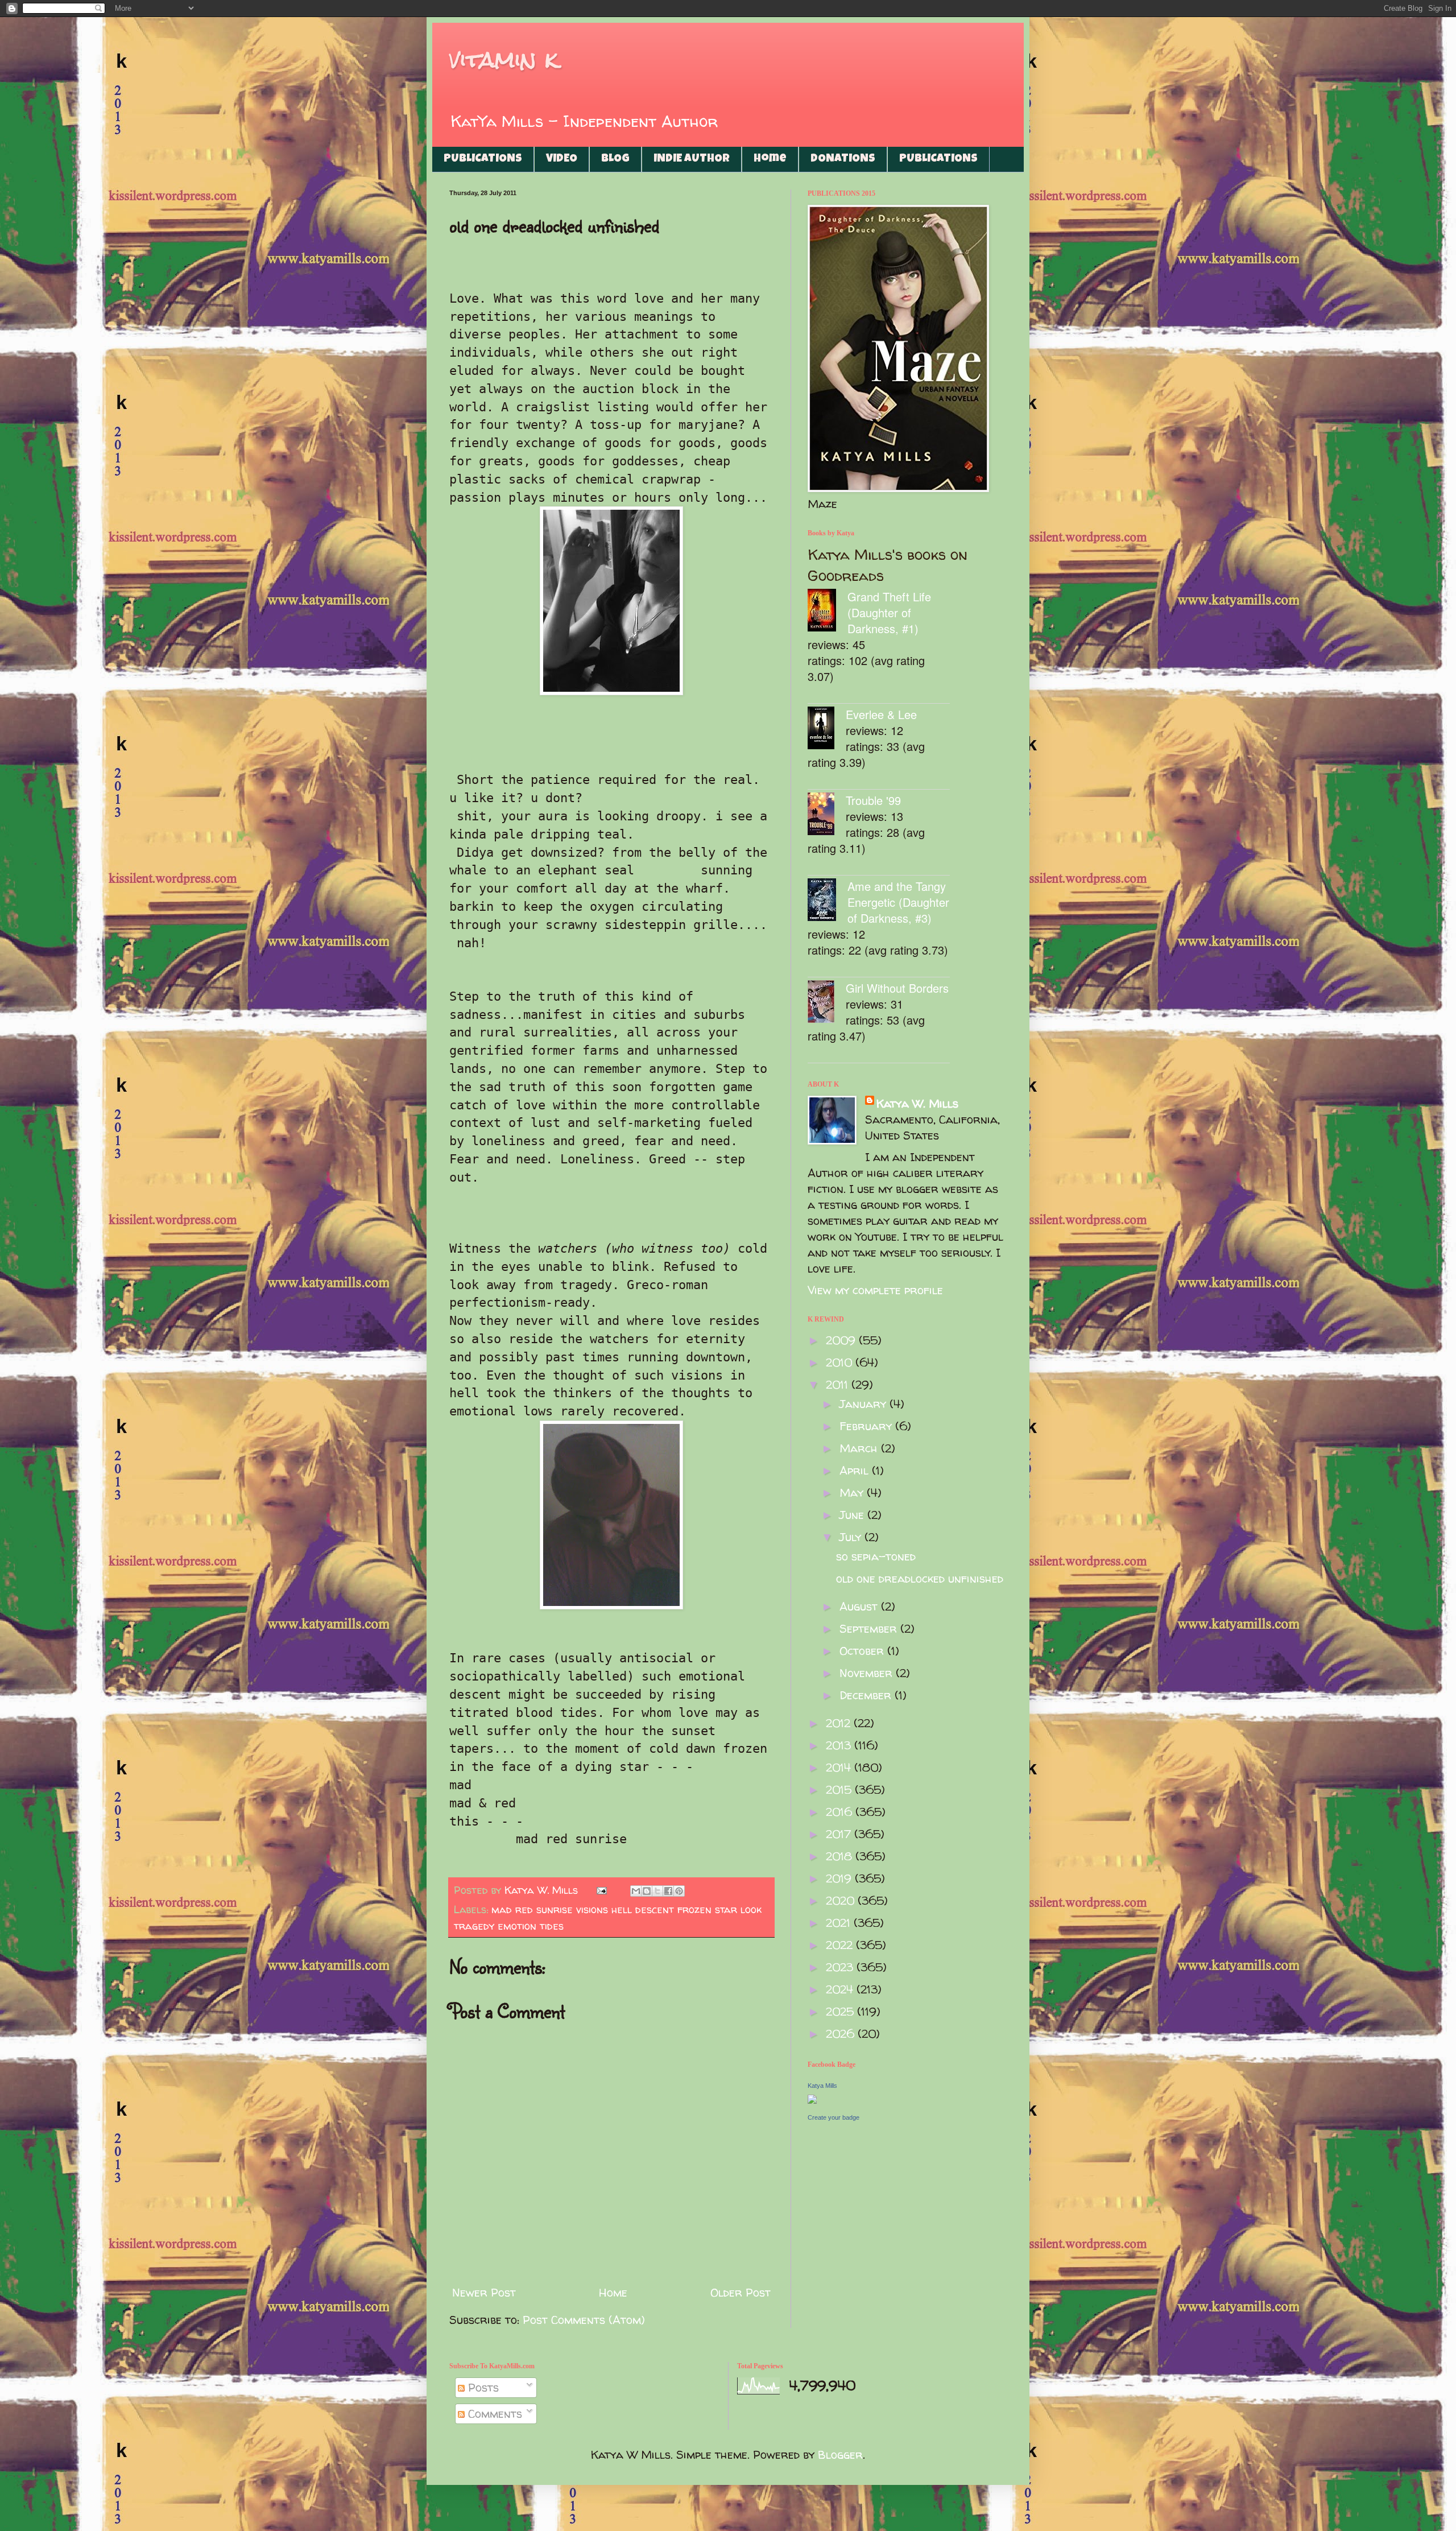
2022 (841, 1945)
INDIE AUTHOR (692, 159)
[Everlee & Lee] (827, 730)
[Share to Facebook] (668, 1891)
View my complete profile (875, 1290)
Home (770, 159)
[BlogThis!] (647, 1891)
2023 (841, 1967)
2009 (842, 1340)
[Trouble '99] (827, 816)
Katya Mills (822, 2086)
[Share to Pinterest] (679, 1891)
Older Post (741, 2292)
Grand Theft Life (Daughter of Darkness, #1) (889, 612)
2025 (841, 2011)
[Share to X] (657, 1891)
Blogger (840, 2454)
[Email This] (636, 1891)
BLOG (615, 159)
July (852, 1537)
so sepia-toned (876, 1556)
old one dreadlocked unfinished (920, 1578)
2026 (842, 2034)
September (870, 1628)
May (853, 1492)
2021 (840, 1923)
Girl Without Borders (897, 988)
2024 (841, 1989)
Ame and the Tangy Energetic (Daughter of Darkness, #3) (898, 902)
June (853, 1515)
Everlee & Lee (881, 714)
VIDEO (562, 159)
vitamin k (504, 59)
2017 (840, 1834)
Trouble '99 (873, 800)
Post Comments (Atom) (584, 2320)
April (856, 1470)
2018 (841, 1856)
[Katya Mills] (812, 2099)
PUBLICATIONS (483, 159)
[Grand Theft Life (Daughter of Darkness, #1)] (828, 612)
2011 (839, 1384)
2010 (841, 1362)
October (863, 1651)
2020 (842, 1900)
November (868, 1673)
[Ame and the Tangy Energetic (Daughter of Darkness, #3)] (828, 901)
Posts (482, 2387)
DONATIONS (843, 159)
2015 (840, 1789)
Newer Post (484, 2292)
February (867, 1426)
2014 (840, 1767)
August (860, 1606)
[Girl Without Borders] (827, 1003)
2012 (840, 1723)
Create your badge (834, 2117)
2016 (841, 1812)
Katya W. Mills (917, 1103)
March (860, 1448)
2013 (840, 1745)
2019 (840, 1878)
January (864, 1404)
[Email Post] (601, 1890)
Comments (493, 2414)
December (867, 1695)
